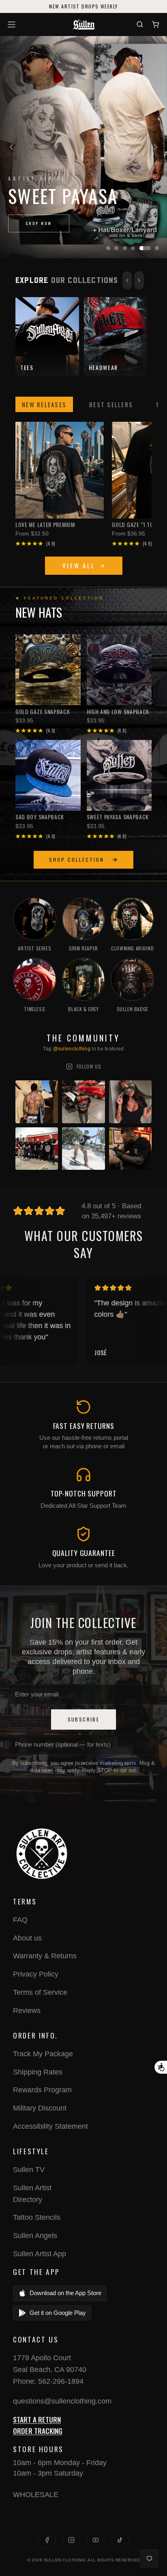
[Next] (156, 147)
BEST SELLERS (111, 404)
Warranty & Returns (45, 1956)
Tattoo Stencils (37, 2217)
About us (27, 1938)
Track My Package (43, 2054)
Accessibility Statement (50, 2126)
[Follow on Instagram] (71, 2540)
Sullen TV (29, 2170)
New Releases (44, 404)
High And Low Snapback (118, 712)
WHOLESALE (36, 2495)
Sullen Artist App (40, 2254)
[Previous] (11, 147)
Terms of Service (40, 1992)
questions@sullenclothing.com (62, 2401)
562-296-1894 (61, 2381)
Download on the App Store (65, 2293)
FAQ (20, 1920)
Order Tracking (38, 2431)
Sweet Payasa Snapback (118, 817)
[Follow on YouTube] (96, 2540)
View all (79, 565)
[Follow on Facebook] (47, 2540)
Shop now (39, 223)
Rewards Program (42, 2090)
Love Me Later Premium (45, 525)
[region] (83, 147)
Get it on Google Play (58, 2313)
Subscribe (84, 1719)
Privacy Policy (36, 1974)
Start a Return (37, 2419)
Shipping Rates (38, 2072)
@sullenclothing (72, 1049)
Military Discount (40, 2108)
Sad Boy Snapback (40, 817)
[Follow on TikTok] (120, 2540)
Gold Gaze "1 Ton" (135, 525)
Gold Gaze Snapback (43, 712)
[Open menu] (13, 24)
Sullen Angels (35, 2236)
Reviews (27, 2011)
